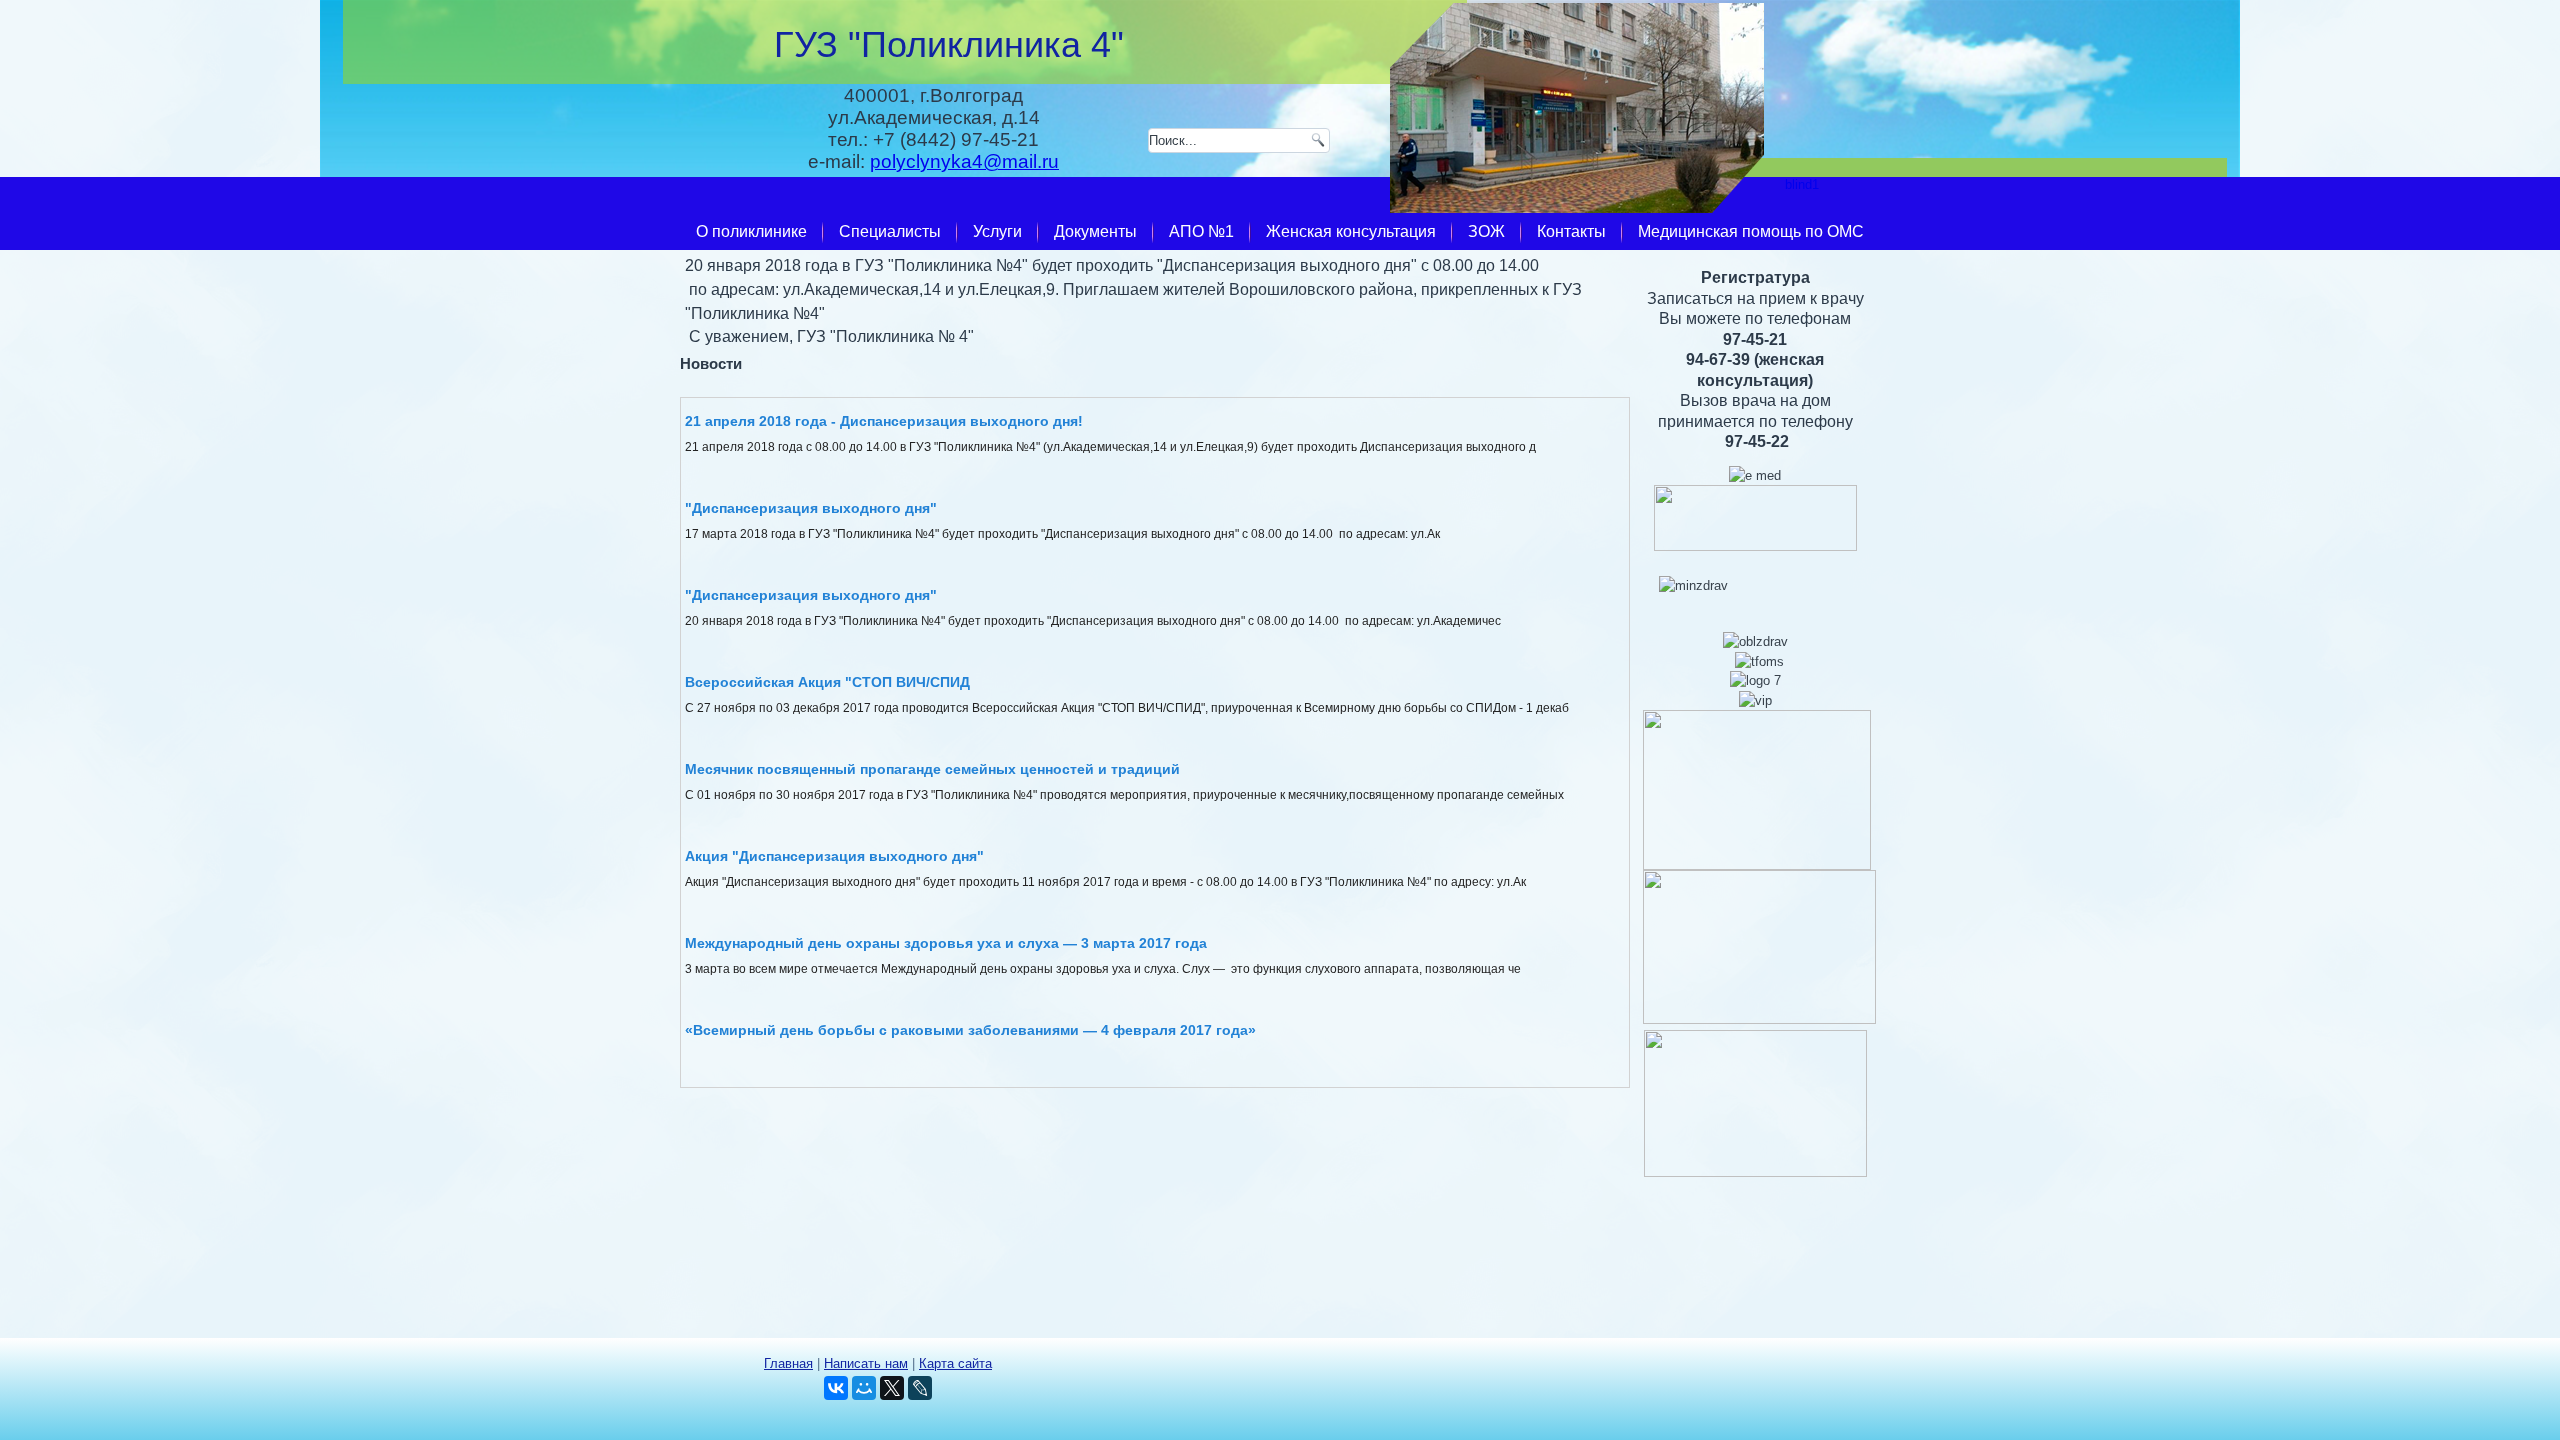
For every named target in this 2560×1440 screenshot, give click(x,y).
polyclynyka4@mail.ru (964, 161)
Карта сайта (955, 1363)
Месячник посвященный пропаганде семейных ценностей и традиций (932, 769)
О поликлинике (751, 231)
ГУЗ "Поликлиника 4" (949, 44)
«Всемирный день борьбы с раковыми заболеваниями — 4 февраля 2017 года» (970, 1030)
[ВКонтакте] (836, 1388)
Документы (1095, 231)
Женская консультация (1351, 231)
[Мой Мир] (864, 1388)
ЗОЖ (1486, 231)
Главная (788, 1363)
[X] (892, 1388)
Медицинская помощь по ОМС (1751, 231)
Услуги (997, 231)
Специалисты (890, 231)
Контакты (1571, 231)
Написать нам (866, 1363)
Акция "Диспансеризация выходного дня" (834, 856)
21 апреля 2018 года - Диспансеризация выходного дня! (884, 421)
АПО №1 (1201, 231)
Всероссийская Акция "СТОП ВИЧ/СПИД (827, 682)
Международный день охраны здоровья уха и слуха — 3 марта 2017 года (946, 943)
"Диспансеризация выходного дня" (811, 508)
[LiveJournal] (920, 1388)
